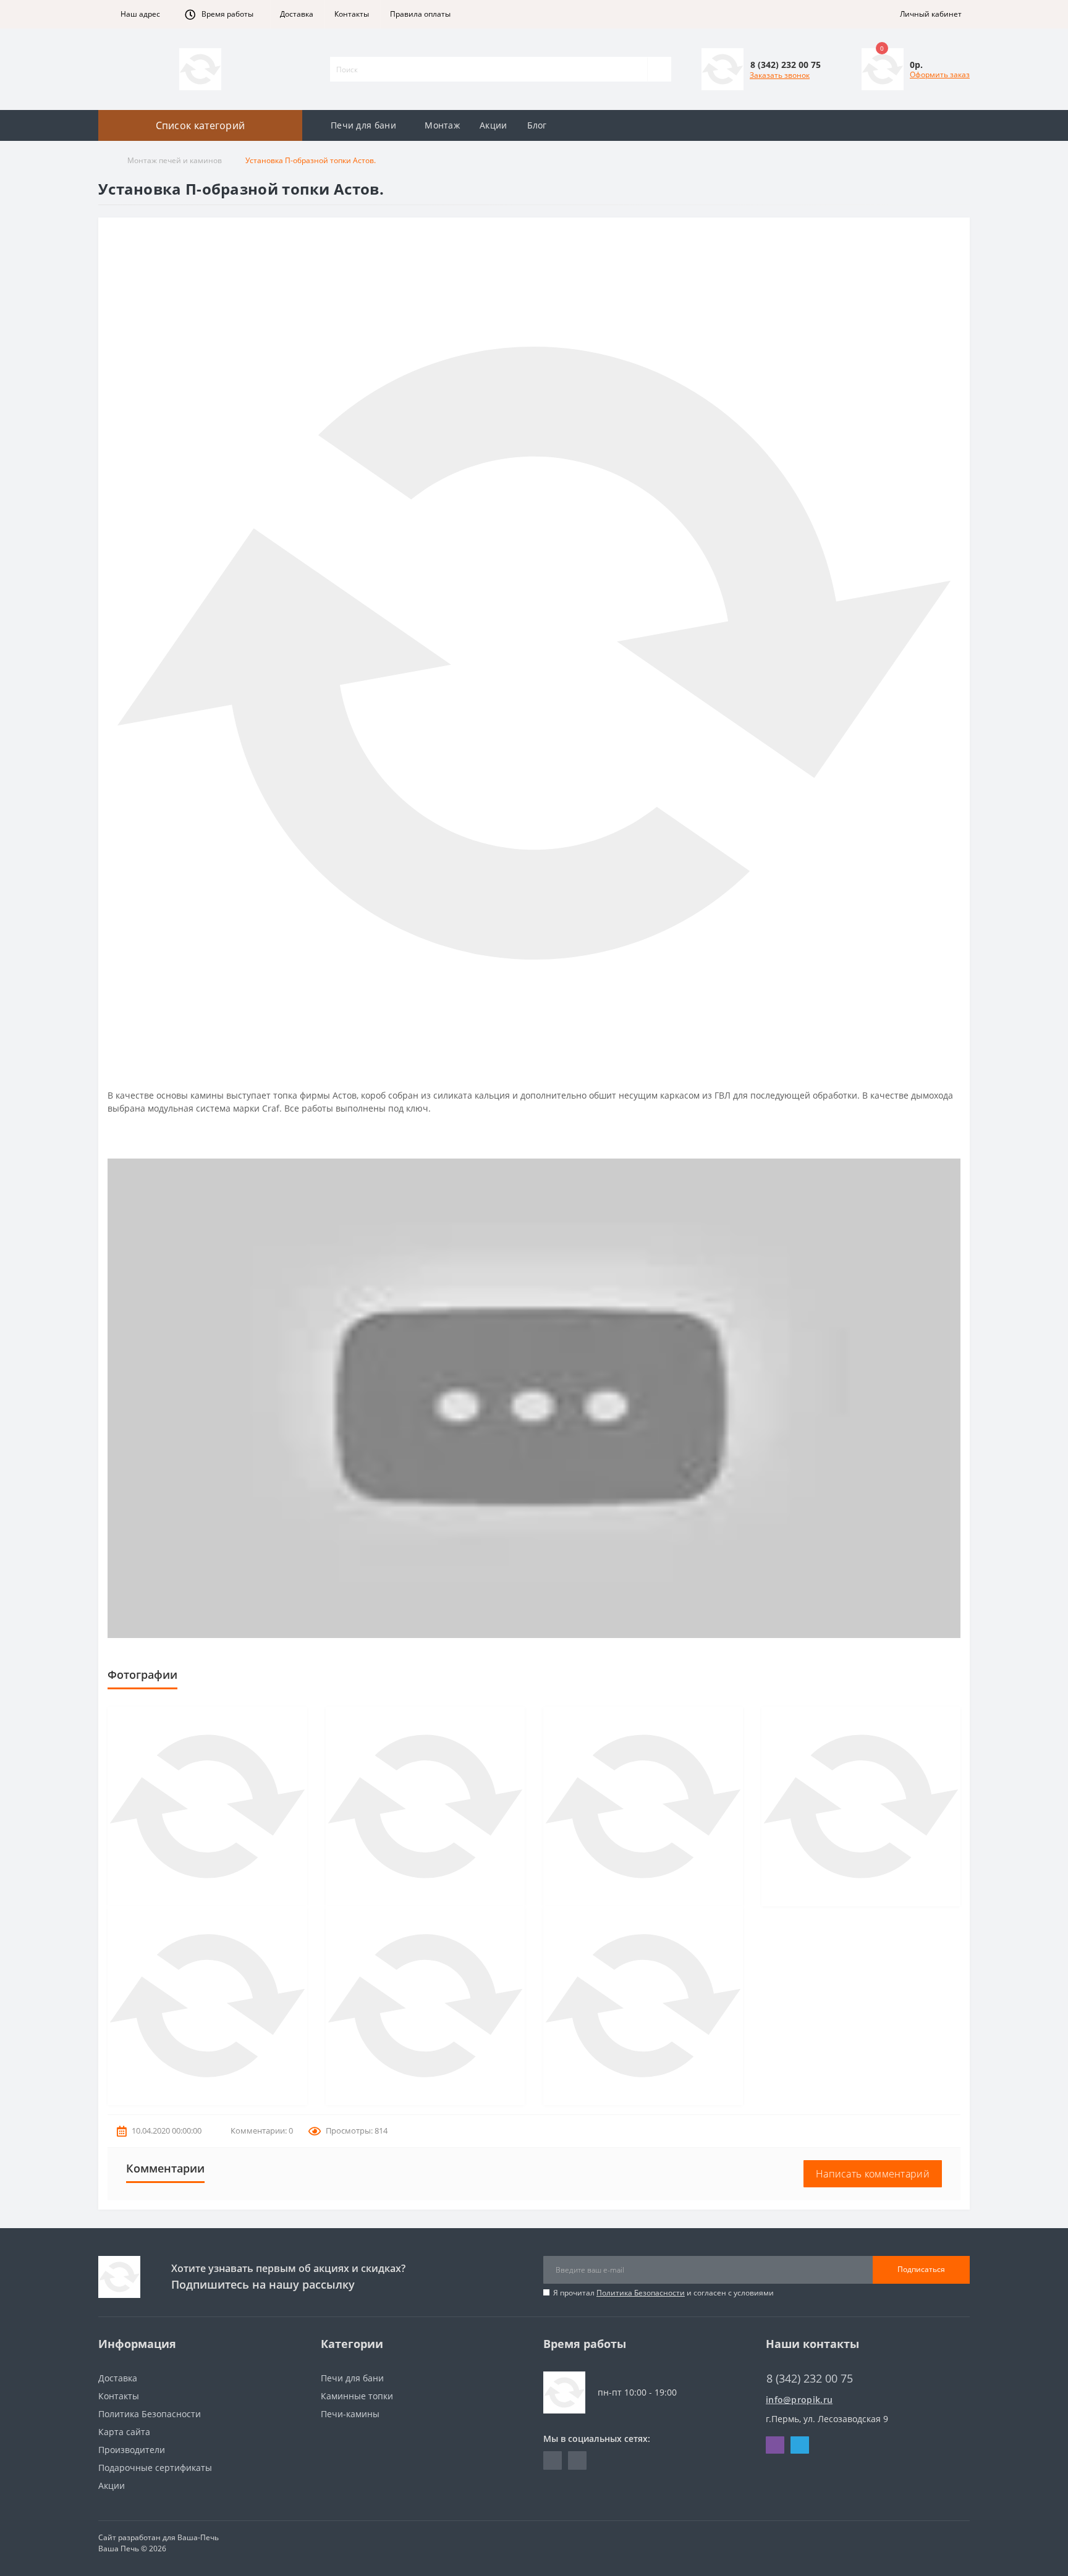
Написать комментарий (873, 2174)
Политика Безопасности (641, 2293)
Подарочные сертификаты (155, 2468)
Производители (132, 2450)
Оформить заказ (940, 74)
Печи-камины (350, 2414)
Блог (537, 125)
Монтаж (442, 125)
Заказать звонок (780, 75)
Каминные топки (357, 2396)
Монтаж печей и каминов (175, 160)
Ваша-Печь (198, 2537)
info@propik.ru (799, 2400)
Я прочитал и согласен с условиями (663, 2293)
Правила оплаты (420, 14)
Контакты (352, 14)
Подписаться (921, 2269)
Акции (494, 125)
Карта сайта (124, 2432)
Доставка (297, 14)
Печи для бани (363, 125)
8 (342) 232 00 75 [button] (810, 2379)
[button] (138, 14)
